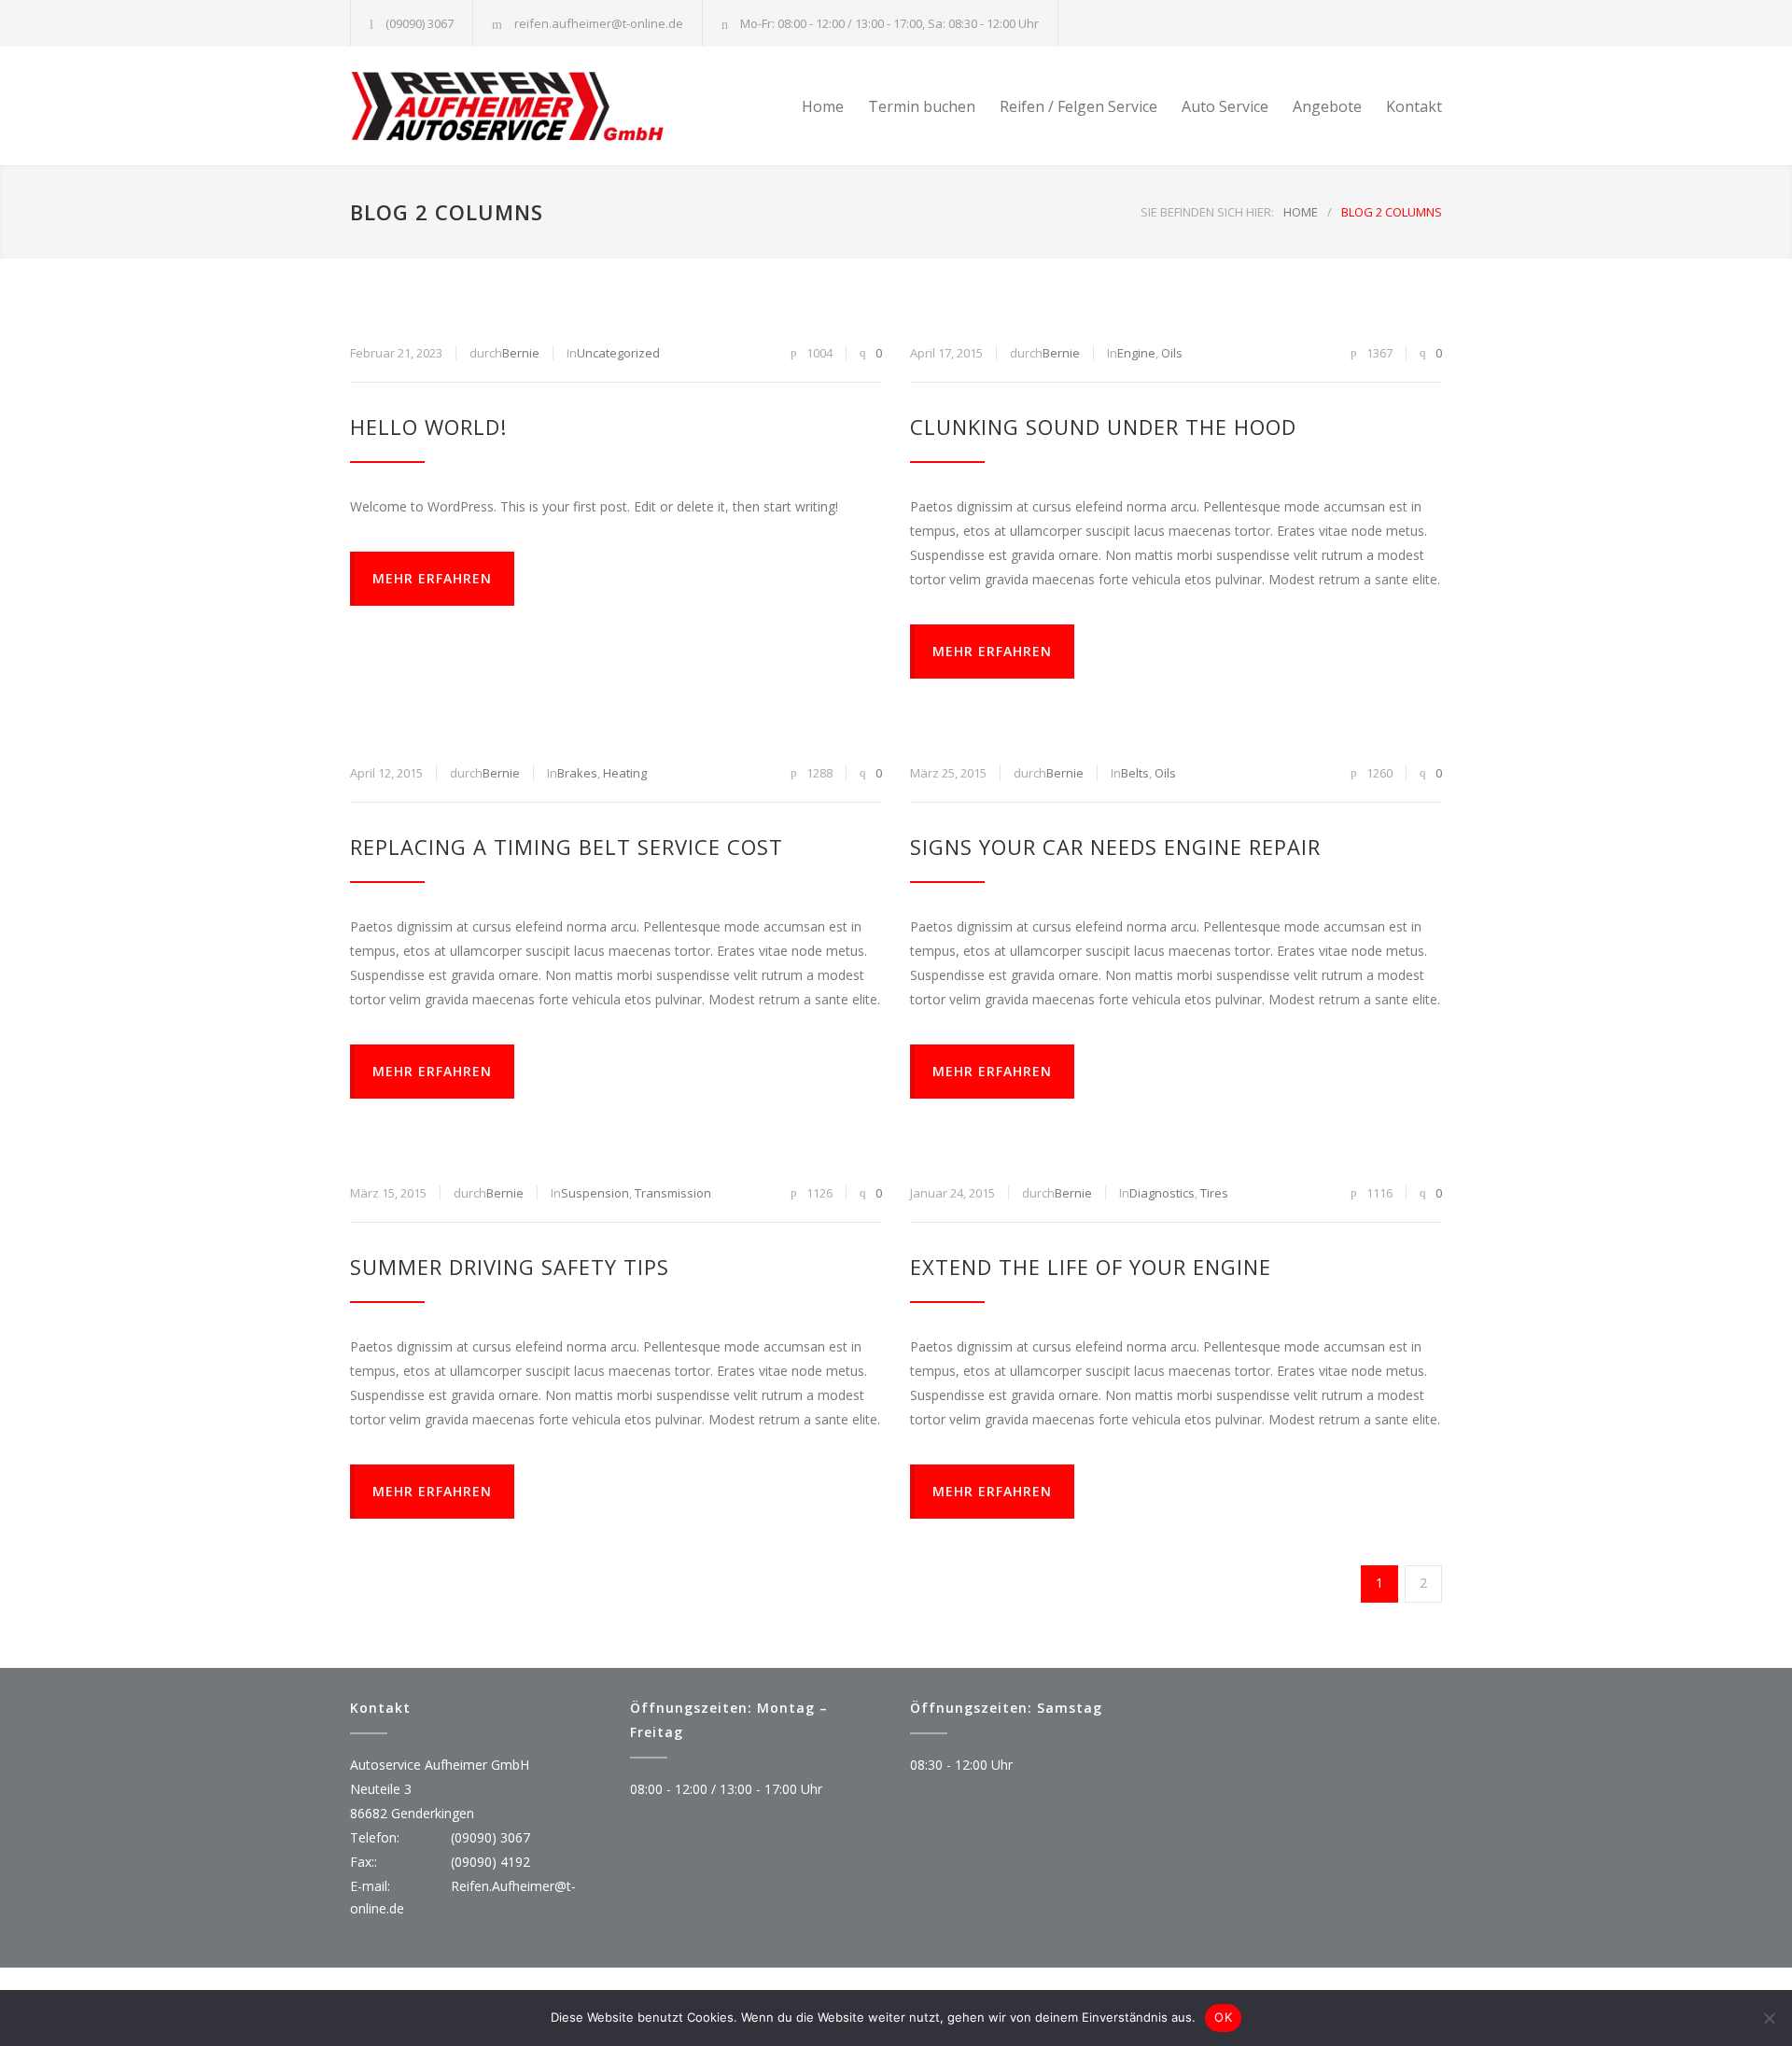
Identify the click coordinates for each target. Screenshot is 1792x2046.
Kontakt (1414, 106)
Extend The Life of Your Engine (1091, 1267)
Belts (1135, 773)
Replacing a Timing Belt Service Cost (567, 847)
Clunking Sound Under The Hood (1103, 427)
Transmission (673, 1193)
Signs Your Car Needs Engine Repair (1115, 847)
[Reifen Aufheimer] (523, 106)
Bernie (521, 353)
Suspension (595, 1193)
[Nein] (1769, 2018)
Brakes (577, 773)
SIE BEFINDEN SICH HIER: (1207, 212)
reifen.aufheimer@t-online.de (599, 23)
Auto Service (1225, 106)
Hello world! (428, 427)
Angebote (1327, 106)
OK (1223, 2017)
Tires (1214, 1193)
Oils (1172, 353)
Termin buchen (922, 106)
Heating (625, 773)
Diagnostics (1162, 1193)
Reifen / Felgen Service (1078, 106)
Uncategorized (618, 353)
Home (823, 106)
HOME (1301, 212)
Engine (1136, 353)
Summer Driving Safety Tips (510, 1267)
